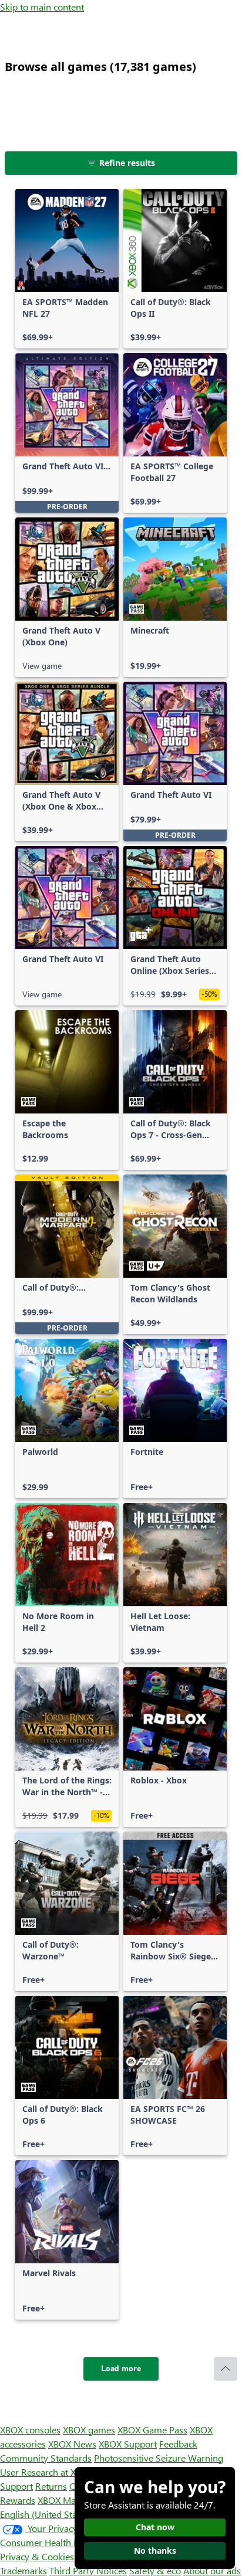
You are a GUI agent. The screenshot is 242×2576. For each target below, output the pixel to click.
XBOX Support (128, 2444)
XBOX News (72, 2444)
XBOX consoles (30, 2430)
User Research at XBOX (48, 2472)
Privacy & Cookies (37, 2556)
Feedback (178, 2444)
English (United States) (46, 2514)
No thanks (155, 2550)
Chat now (155, 2527)
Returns (51, 2486)
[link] (67, 269)
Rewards (18, 2500)
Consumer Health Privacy (51, 2542)
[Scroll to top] (226, 2369)
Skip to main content (42, 7)
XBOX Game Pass (152, 2430)
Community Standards (46, 2458)
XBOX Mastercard (73, 2500)
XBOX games (89, 2430)
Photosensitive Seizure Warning (159, 2458)
